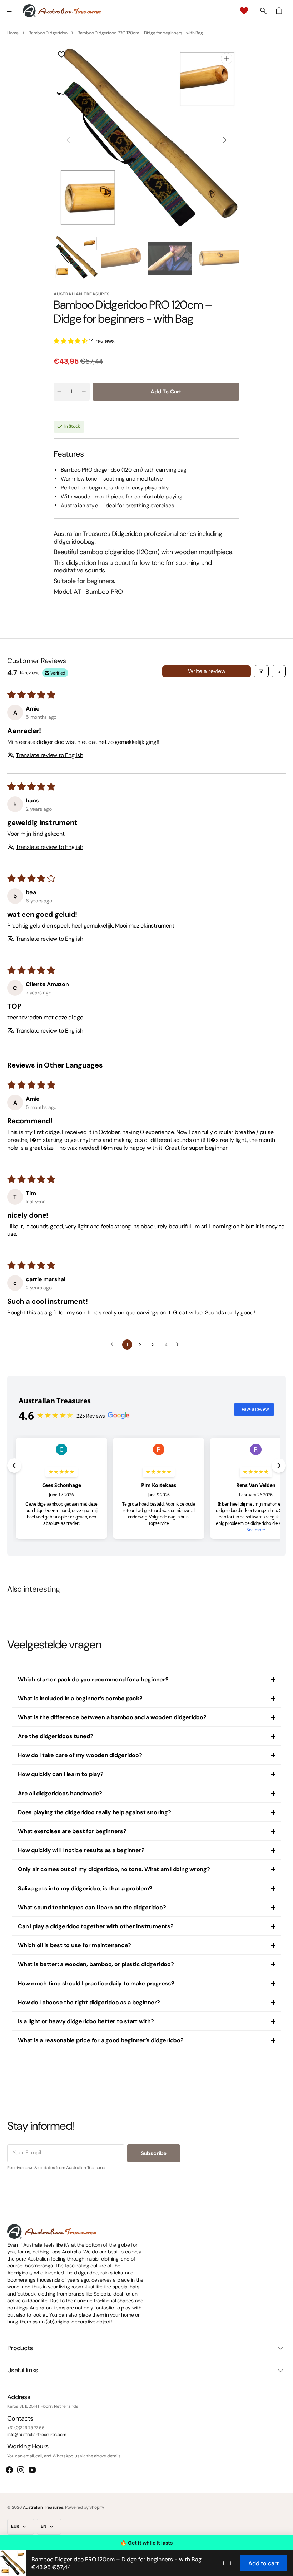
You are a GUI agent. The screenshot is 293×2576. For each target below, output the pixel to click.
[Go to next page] (179, 1344)
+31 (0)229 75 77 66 (26, 2428)
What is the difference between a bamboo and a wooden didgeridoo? (112, 1717)
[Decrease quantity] (216, 2563)
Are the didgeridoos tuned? (56, 1736)
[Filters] (261, 671)
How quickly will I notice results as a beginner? (81, 1850)
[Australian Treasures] (62, 11)
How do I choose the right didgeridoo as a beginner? (89, 2002)
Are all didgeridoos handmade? (60, 1793)
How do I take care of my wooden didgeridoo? (80, 1755)
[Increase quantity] (230, 2563)
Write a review (207, 671)
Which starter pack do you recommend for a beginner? (93, 1679)
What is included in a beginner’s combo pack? (80, 1698)
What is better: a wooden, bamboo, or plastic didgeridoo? (96, 1964)
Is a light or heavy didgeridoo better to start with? (86, 2021)
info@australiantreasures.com (37, 2435)
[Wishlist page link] (244, 11)
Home (13, 33)
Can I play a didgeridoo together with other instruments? (96, 1926)
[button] (15, 11)
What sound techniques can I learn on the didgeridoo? (92, 1907)
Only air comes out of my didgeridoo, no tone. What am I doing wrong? (114, 1869)
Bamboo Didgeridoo (48, 33)
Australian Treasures (43, 2507)
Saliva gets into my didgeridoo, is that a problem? (85, 1888)
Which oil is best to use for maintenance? (75, 1945)
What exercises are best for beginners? (72, 1831)
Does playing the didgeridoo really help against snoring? (95, 1812)
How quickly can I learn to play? (61, 1774)
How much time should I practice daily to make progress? (96, 1983)
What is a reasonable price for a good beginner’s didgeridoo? (101, 2040)
